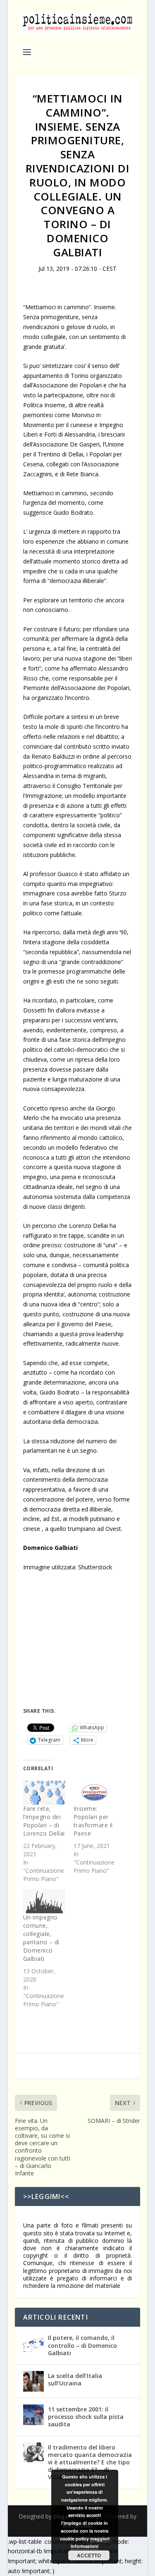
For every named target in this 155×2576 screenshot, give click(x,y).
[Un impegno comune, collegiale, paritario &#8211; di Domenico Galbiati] (44, 1901)
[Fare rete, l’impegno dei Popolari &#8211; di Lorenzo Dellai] (44, 1793)
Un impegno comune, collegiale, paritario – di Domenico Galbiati (41, 1938)
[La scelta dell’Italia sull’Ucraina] (33, 2381)
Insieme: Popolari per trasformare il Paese (93, 1821)
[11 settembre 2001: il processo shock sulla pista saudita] (33, 2415)
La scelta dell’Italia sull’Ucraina (75, 2379)
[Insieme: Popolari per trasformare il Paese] (95, 1793)
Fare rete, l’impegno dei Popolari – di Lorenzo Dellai (44, 1821)
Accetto (89, 2555)
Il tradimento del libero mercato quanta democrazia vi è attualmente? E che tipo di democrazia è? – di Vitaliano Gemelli (90, 2462)
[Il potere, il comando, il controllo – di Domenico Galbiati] (33, 2343)
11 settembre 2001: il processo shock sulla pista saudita (86, 2417)
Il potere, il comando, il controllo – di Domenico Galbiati (82, 2345)
